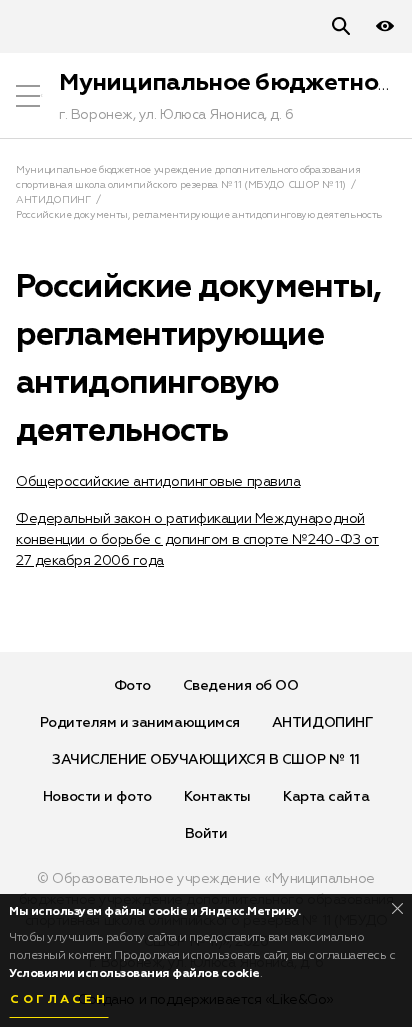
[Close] (397, 908)
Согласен (59, 1000)
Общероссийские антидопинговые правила (158, 482)
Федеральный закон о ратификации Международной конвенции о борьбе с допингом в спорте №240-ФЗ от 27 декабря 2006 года (197, 540)
